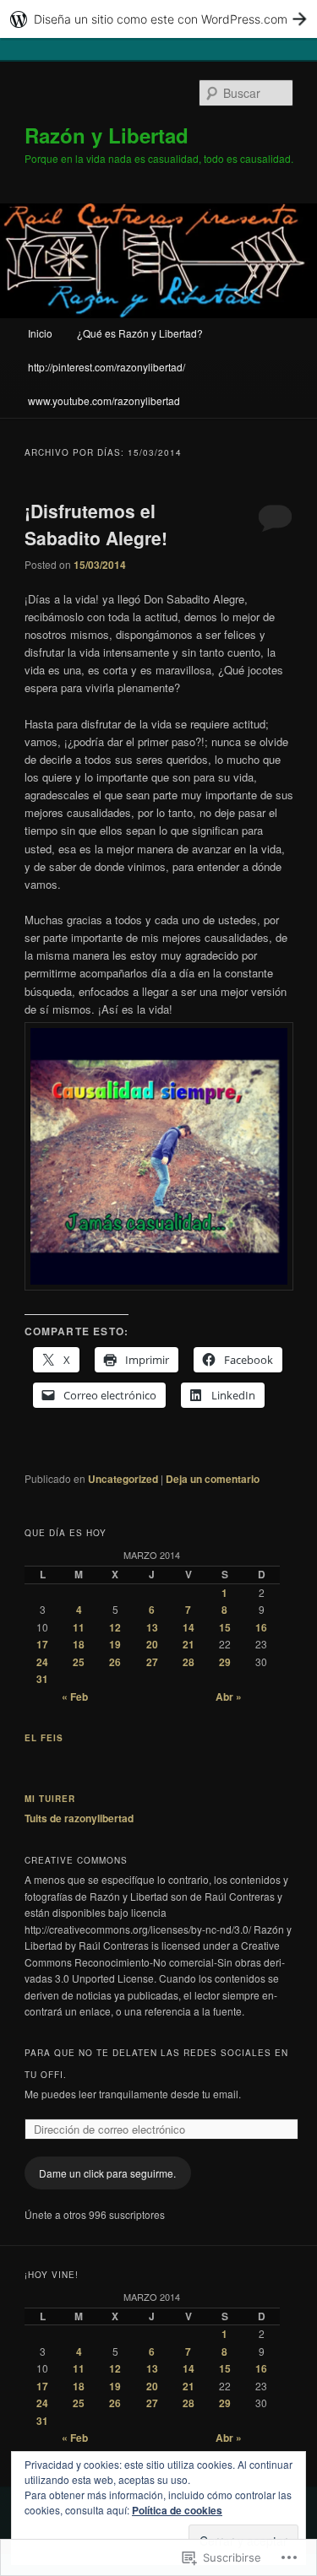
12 (115, 1627)
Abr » (229, 1697)
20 (152, 1644)
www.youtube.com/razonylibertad (104, 400)
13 (152, 1627)
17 (42, 1644)
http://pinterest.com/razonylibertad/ (107, 367)
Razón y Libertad (107, 135)
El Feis (44, 1738)
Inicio (40, 333)
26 (115, 1662)
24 (42, 1662)
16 (261, 1627)
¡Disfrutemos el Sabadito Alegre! (96, 524)
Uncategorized (123, 1479)
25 (79, 1662)
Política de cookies (177, 2510)
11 (79, 1627)
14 (189, 1627)
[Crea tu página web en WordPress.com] (158, 19)
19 (115, 1644)
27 (152, 1662)
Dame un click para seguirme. (107, 2173)
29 (225, 1662)
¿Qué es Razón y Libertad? (140, 333)
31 (42, 1679)
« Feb (75, 1697)
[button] (159, 1156)
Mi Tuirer (50, 1799)
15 (225, 1627)
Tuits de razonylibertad (79, 1818)
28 (189, 1662)
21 (189, 1644)
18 (79, 1644)
